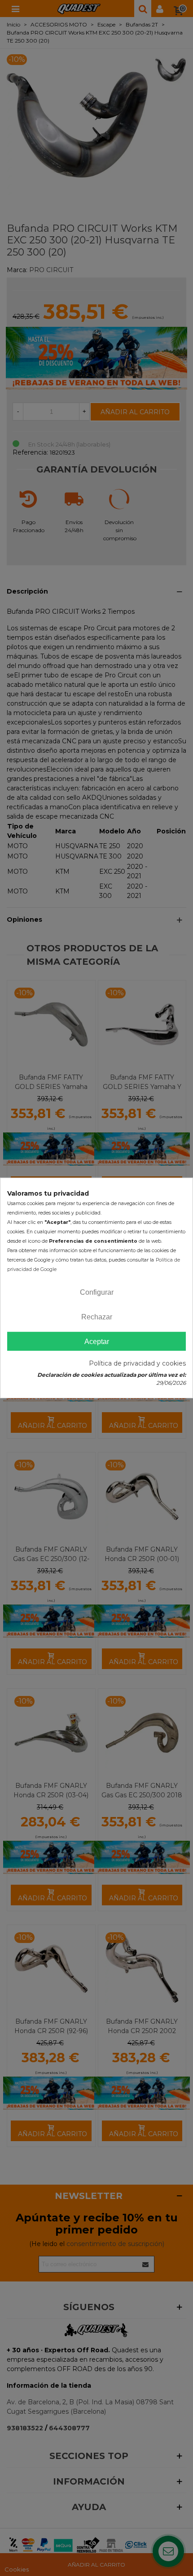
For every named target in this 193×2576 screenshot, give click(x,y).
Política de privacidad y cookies (137, 1363)
